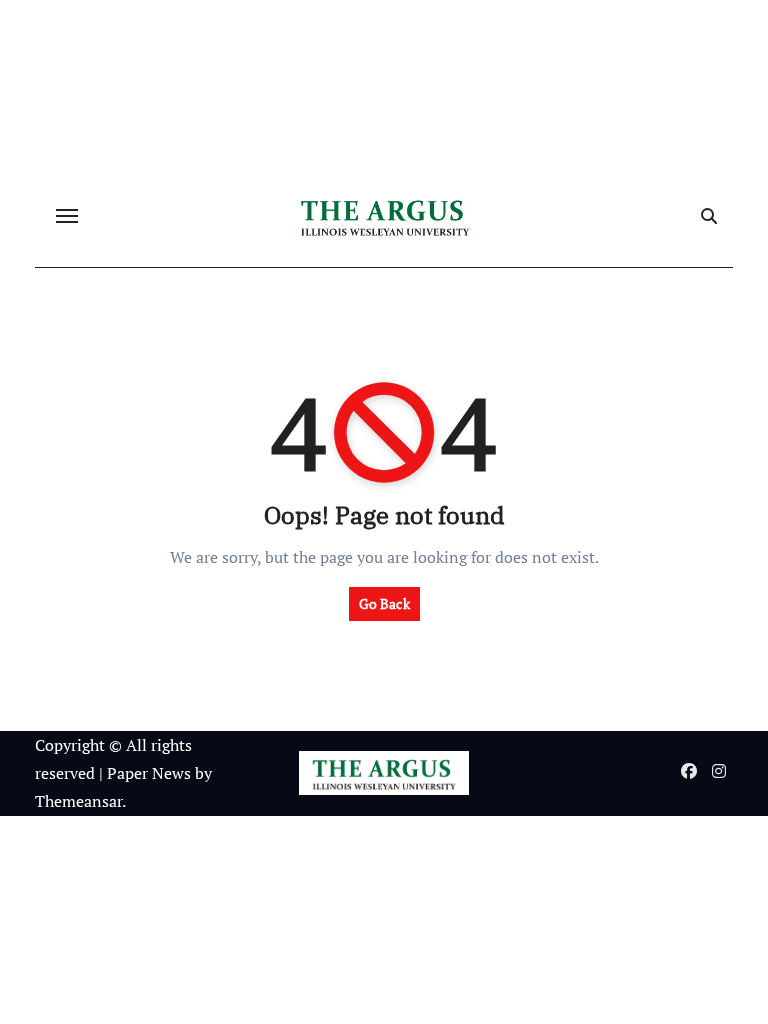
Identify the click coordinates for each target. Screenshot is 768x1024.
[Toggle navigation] (67, 216)
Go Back (384, 603)
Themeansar (78, 801)
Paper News (149, 773)
